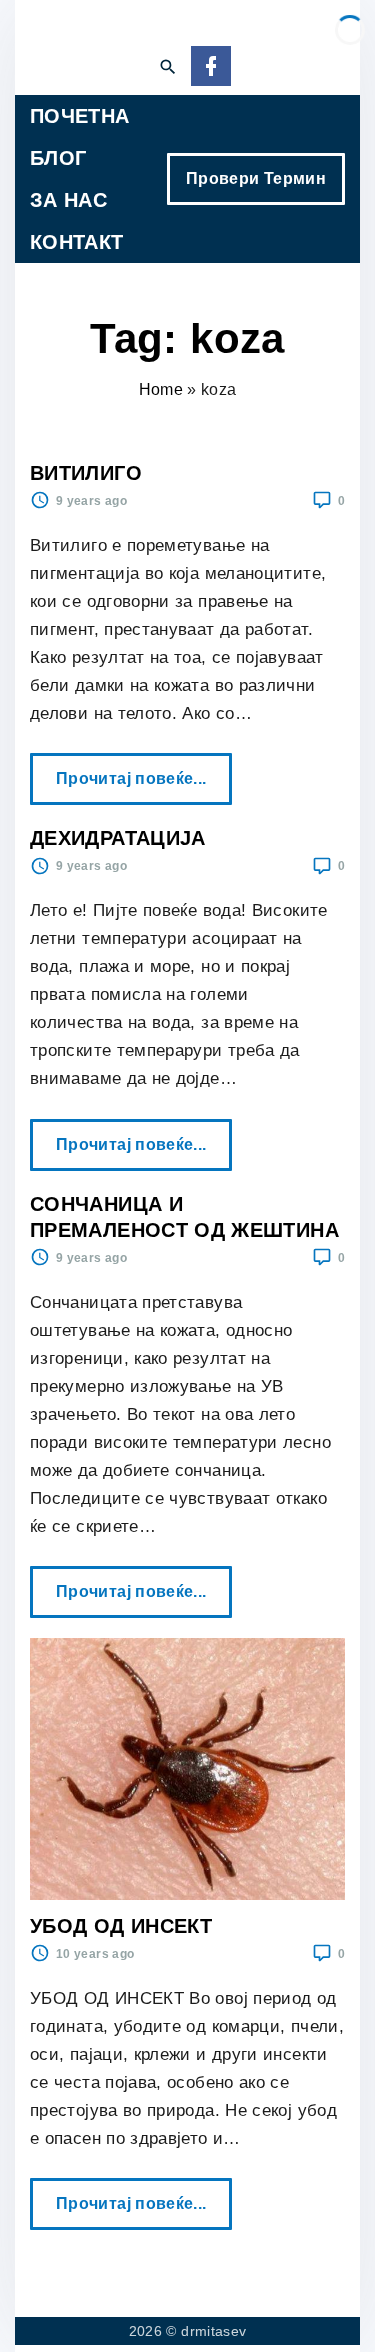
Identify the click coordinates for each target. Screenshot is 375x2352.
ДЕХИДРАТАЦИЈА (118, 838)
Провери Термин (256, 178)
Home (161, 389)
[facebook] (211, 67)
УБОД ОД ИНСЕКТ (121, 1926)
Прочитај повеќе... (137, 770)
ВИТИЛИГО (86, 473)
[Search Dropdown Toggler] (167, 68)
